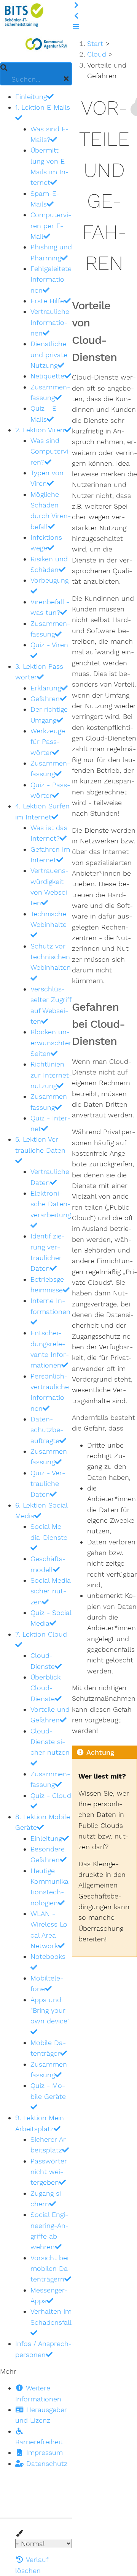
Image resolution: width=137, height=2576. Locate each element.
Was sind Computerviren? (51, 451)
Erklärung (46, 688)
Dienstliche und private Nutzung (49, 354)
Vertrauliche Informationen (50, 322)
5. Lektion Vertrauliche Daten (40, 1145)
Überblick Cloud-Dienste (45, 1688)
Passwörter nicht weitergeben (49, 2172)
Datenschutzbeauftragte (47, 1430)
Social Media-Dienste (49, 1532)
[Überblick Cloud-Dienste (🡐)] (76, 16)
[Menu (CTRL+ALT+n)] (76, 27)
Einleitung (31, 97)
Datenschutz (46, 2463)
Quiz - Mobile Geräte (48, 2091)
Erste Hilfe (47, 301)
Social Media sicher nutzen (51, 1591)
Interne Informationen (50, 1306)
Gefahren (45, 699)
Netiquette (47, 376)
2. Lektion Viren (40, 430)
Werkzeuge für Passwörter (48, 742)
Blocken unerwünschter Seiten (51, 1043)
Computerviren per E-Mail (51, 225)
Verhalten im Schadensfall (51, 2317)
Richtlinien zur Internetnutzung (51, 1075)
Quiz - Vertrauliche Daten (48, 1484)
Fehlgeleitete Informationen (51, 279)
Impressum (43, 2452)
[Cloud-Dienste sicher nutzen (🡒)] (76, 5)
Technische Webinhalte (49, 919)
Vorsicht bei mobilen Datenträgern (51, 2269)
